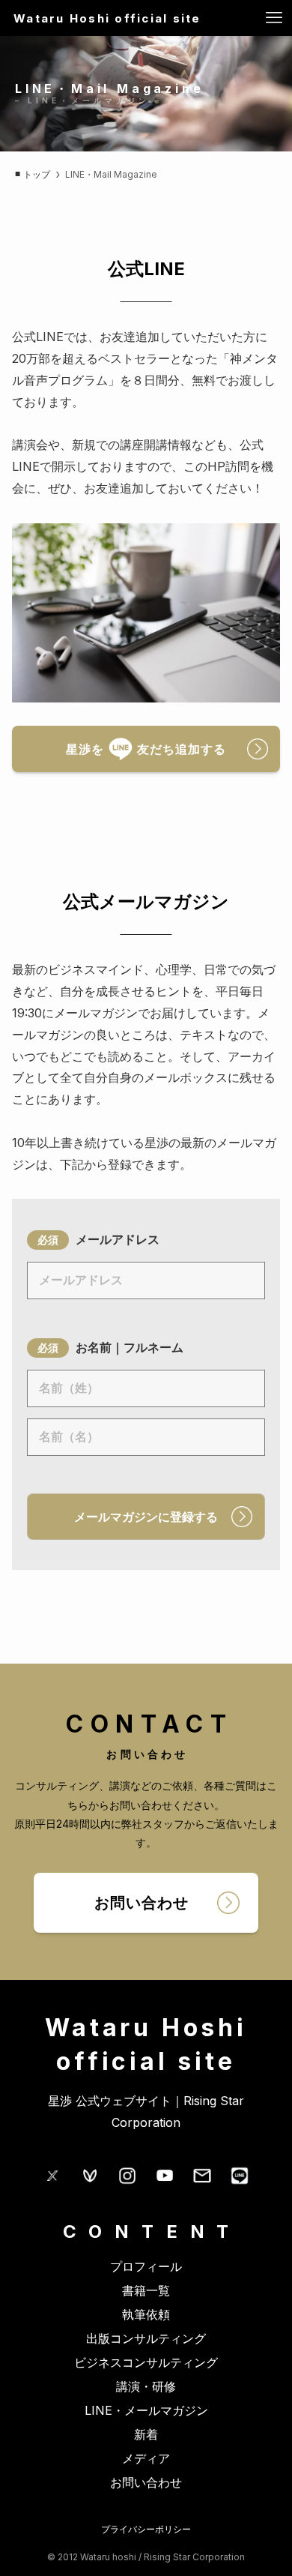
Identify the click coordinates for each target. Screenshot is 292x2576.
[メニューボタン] (274, 18)
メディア (146, 2458)
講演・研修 (146, 2386)
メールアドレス (118, 1239)
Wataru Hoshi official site (107, 18)
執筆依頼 (146, 2314)
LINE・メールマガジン (146, 2410)
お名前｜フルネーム (130, 1347)
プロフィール (146, 2266)
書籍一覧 (146, 2290)
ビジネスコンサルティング (146, 2362)
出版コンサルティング (146, 2338)
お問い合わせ (146, 2482)
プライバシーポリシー (146, 2530)
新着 (146, 2434)
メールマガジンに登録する (146, 1517)
